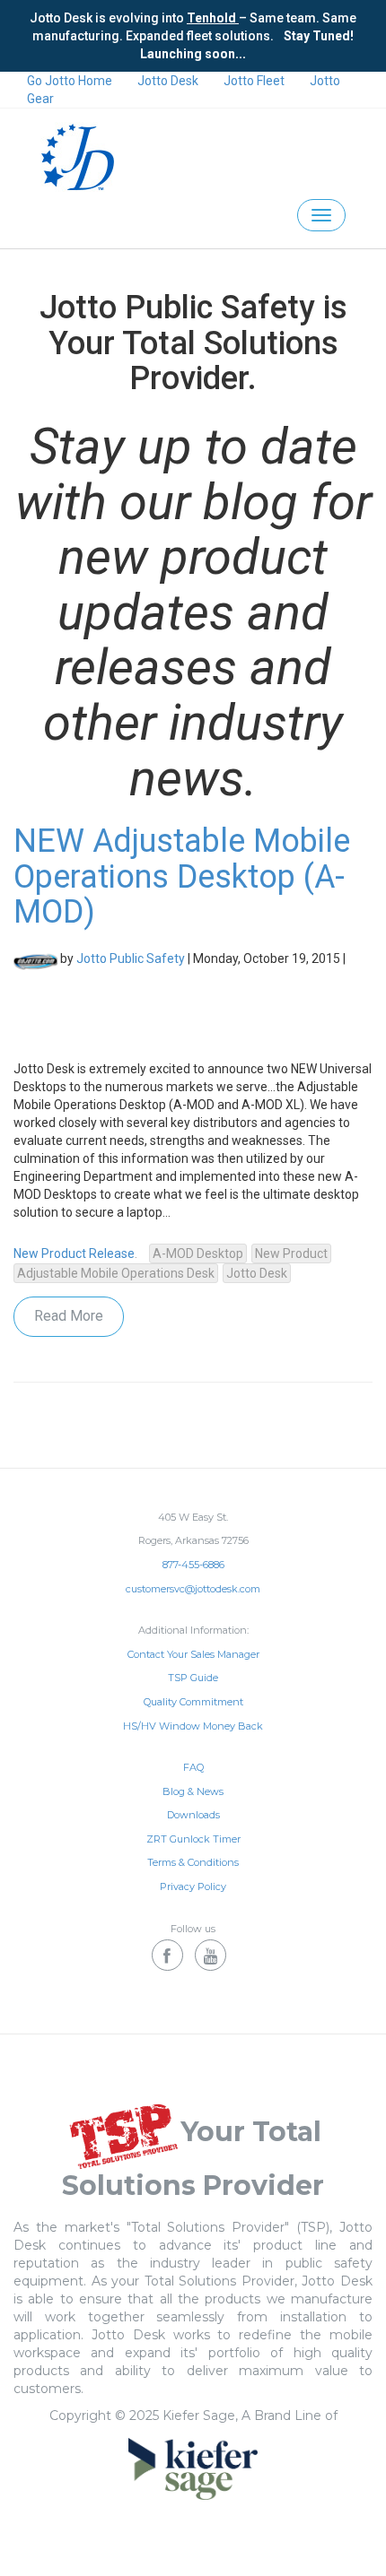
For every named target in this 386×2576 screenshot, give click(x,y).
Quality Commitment (193, 1702)
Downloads (193, 1815)
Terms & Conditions (193, 1862)
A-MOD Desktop (198, 1253)
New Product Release (74, 1253)
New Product (291, 1253)
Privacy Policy (193, 1886)
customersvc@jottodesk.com (193, 1589)
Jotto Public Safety (131, 958)
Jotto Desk (168, 81)
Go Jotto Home (70, 81)
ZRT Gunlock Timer (193, 1839)
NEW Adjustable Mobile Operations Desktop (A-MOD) (182, 876)
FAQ (193, 1767)
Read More (69, 1316)
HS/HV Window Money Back (193, 1726)
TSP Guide (193, 1678)
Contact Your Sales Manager (193, 1654)
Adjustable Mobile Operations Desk (116, 1273)
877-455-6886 (193, 1565)
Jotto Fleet (254, 81)
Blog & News (193, 1791)
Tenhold (213, 18)
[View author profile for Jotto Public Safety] (35, 958)
